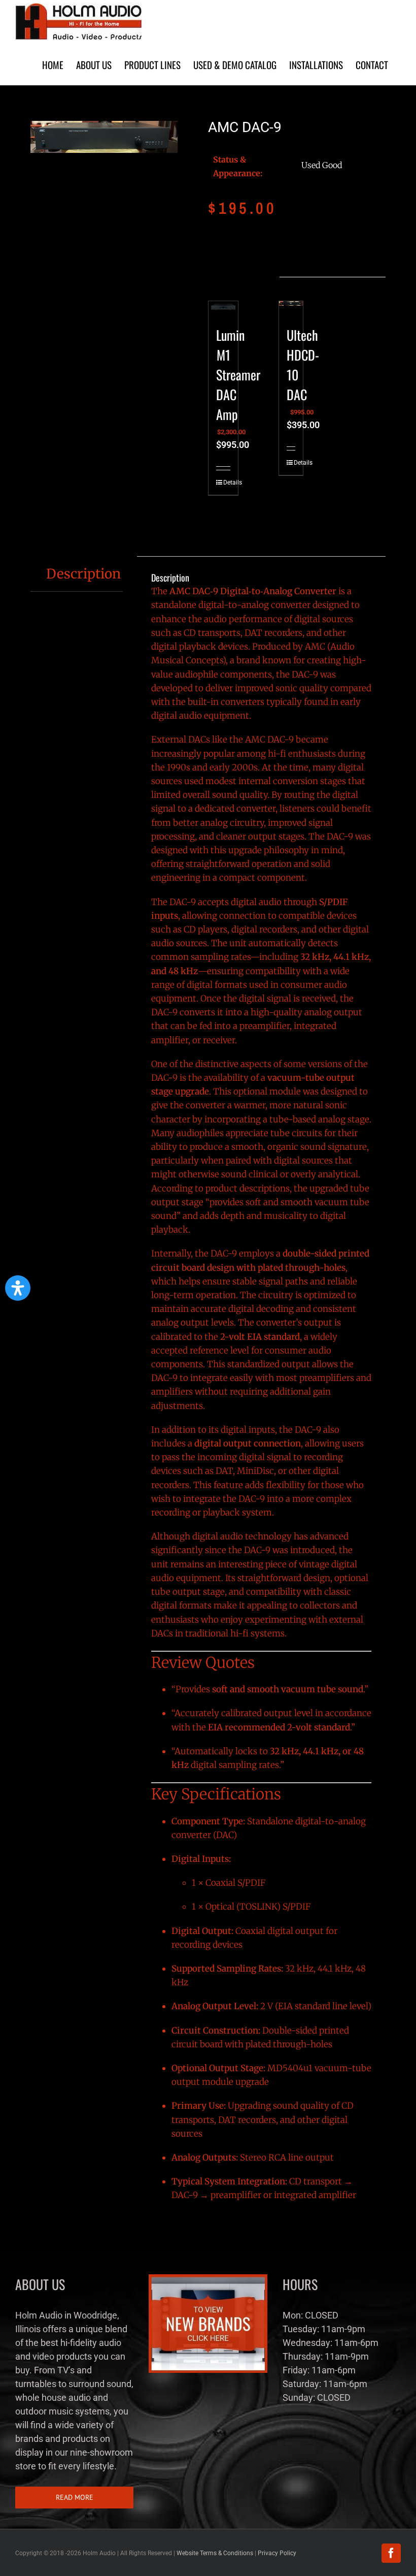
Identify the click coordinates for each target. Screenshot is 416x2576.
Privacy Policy (277, 2553)
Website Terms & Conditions (215, 2553)
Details (220, 482)
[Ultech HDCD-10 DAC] (291, 308)
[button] (18, 1288)
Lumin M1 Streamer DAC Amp (238, 375)
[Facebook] (391, 2553)
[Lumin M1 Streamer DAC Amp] (223, 308)
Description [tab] (83, 574)
